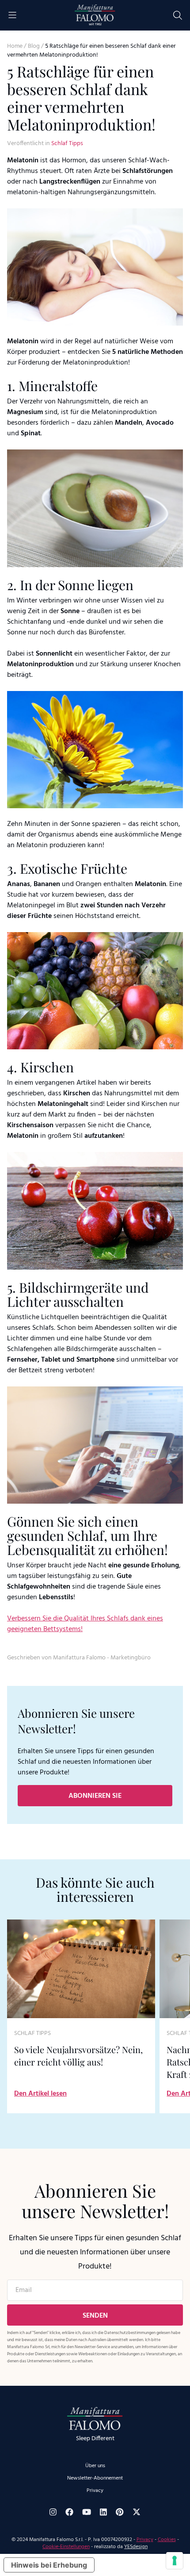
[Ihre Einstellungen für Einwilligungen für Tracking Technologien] (175, 2561)
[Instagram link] (53, 2512)
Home (15, 46)
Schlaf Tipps (67, 144)
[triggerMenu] (12, 15)
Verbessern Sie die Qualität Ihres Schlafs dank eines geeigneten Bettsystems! (85, 1624)
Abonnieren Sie (95, 1796)
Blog (34, 46)
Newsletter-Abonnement (95, 2478)
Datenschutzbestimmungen (130, 2333)
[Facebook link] (69, 2512)
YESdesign (136, 2547)
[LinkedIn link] (103, 2512)
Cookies (167, 2540)
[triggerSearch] (178, 15)
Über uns (95, 2466)
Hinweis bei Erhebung (49, 2565)
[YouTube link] (87, 2512)
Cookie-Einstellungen (66, 2547)
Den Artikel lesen (40, 2094)
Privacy (95, 2491)
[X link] (137, 2512)
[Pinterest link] (120, 2512)
